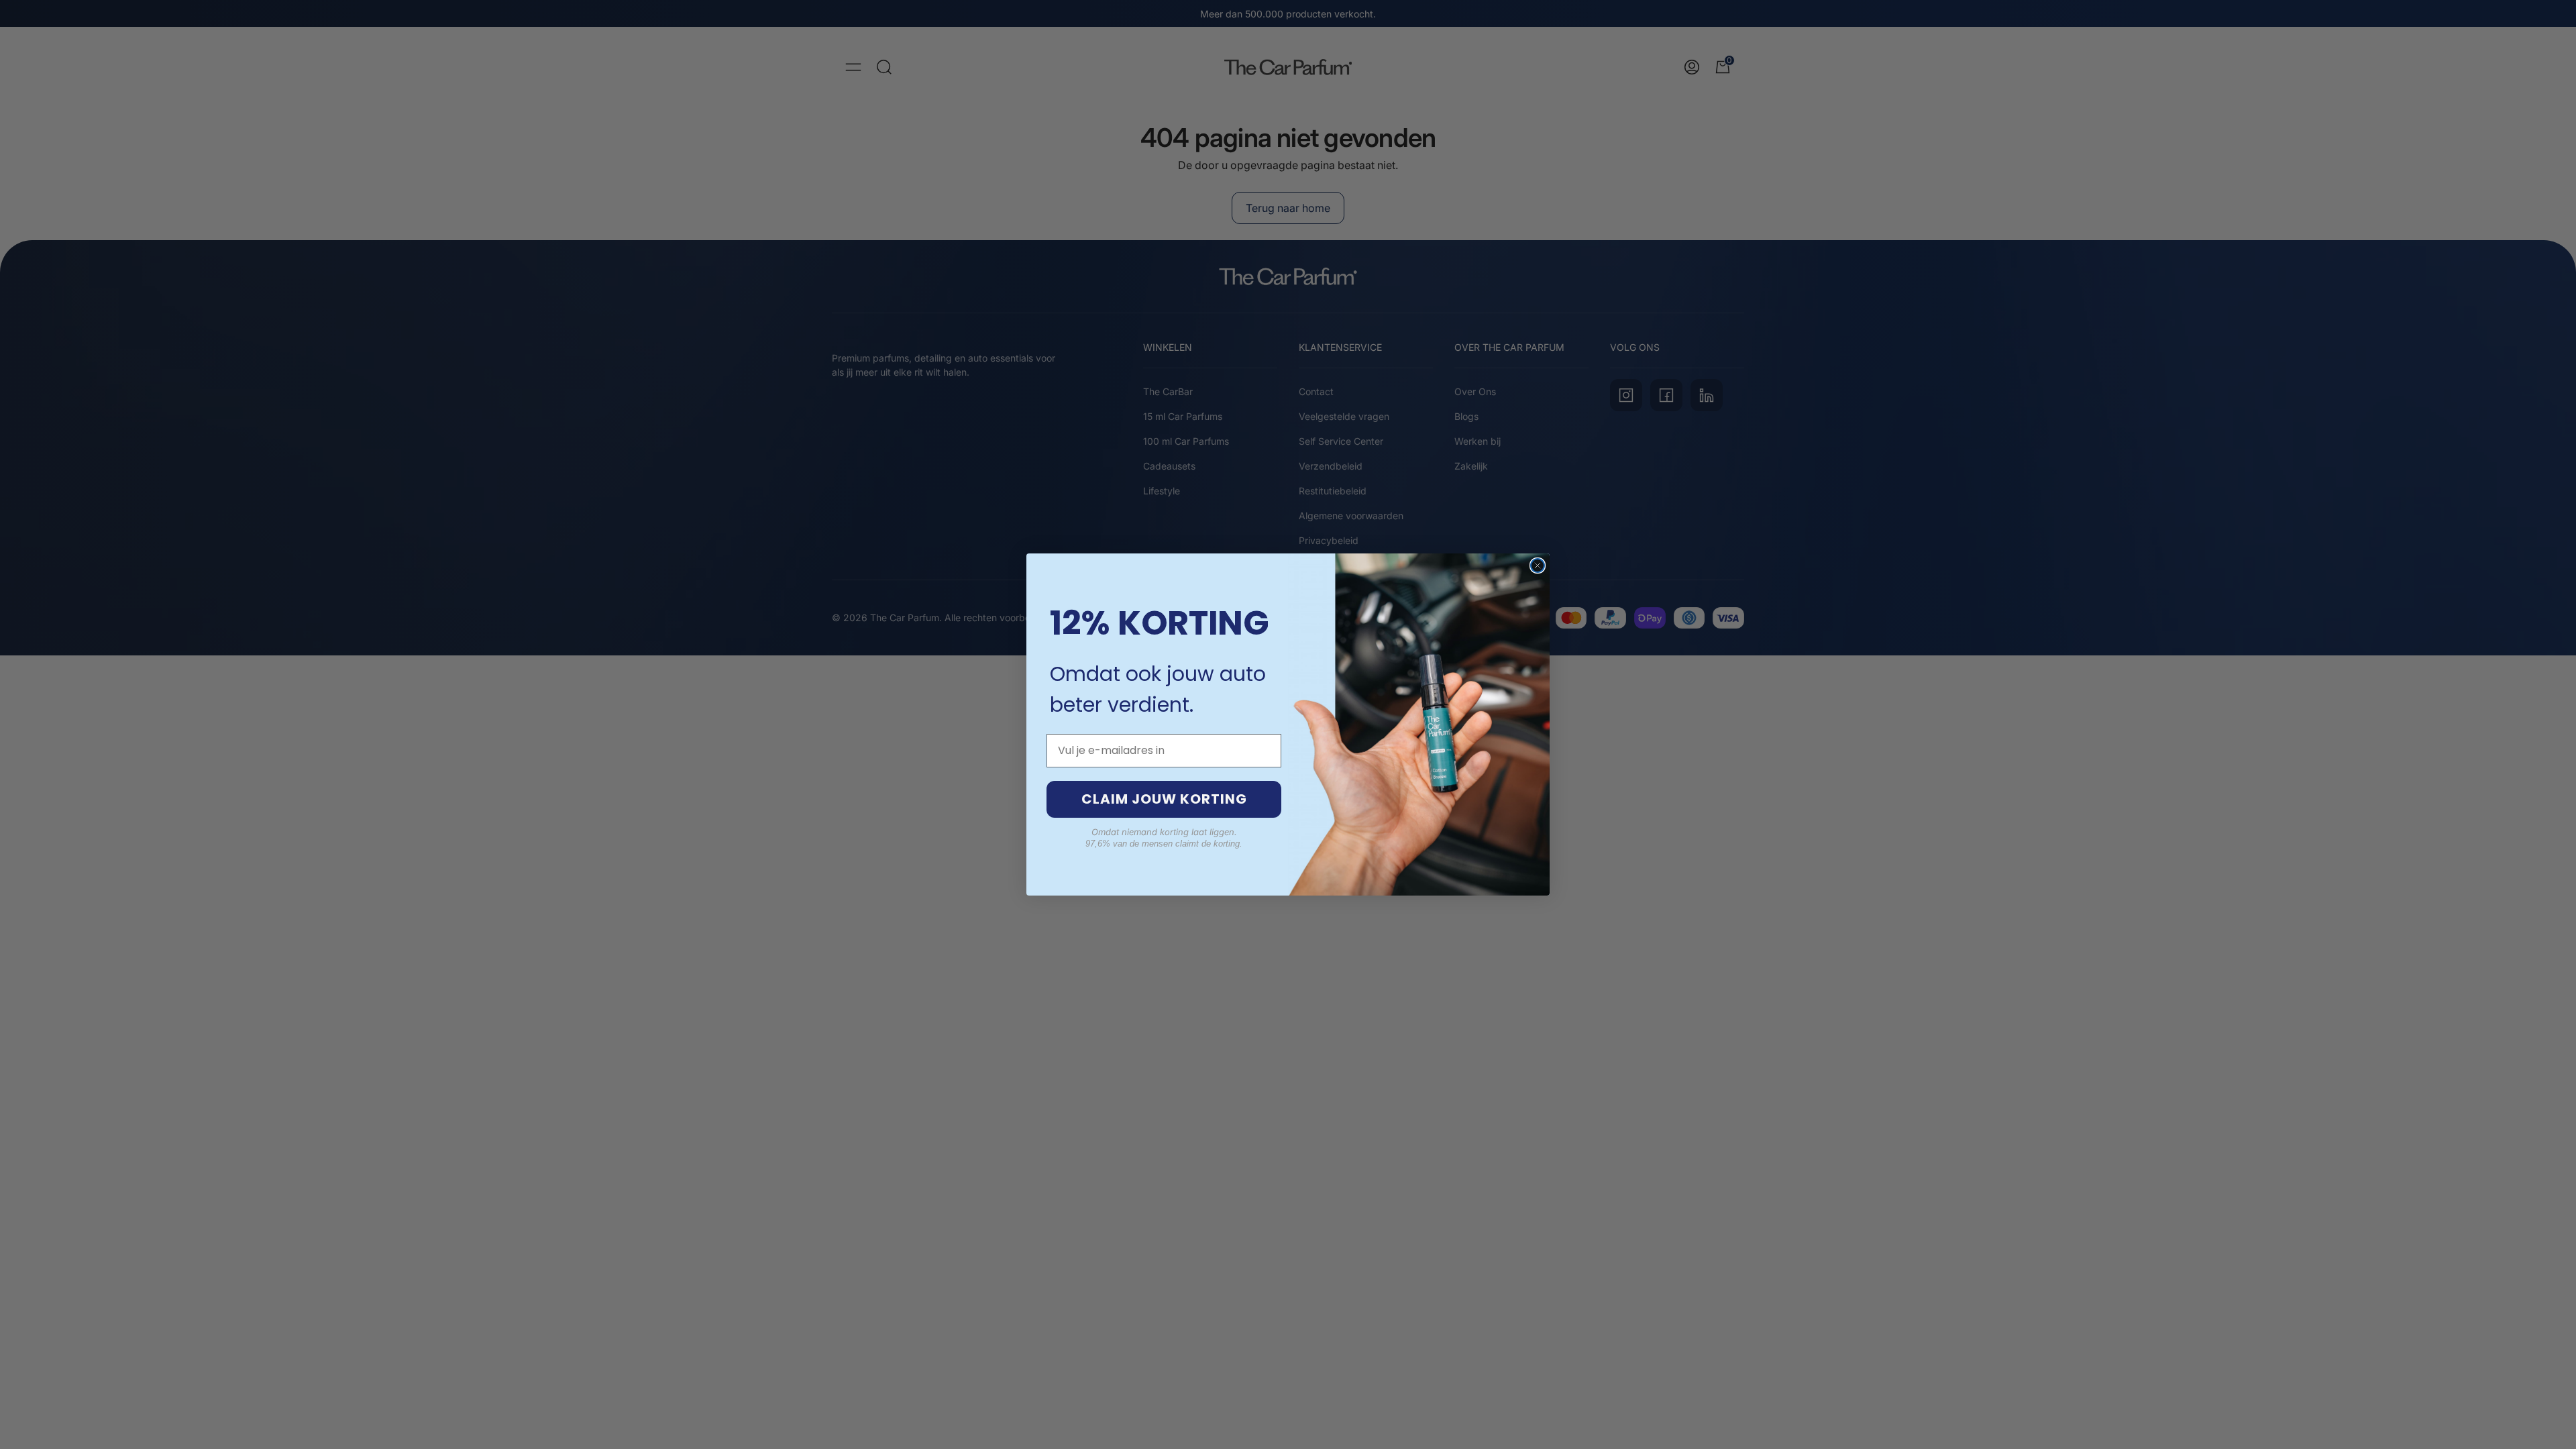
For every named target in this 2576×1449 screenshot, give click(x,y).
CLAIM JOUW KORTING (1164, 799)
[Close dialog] (1538, 566)
